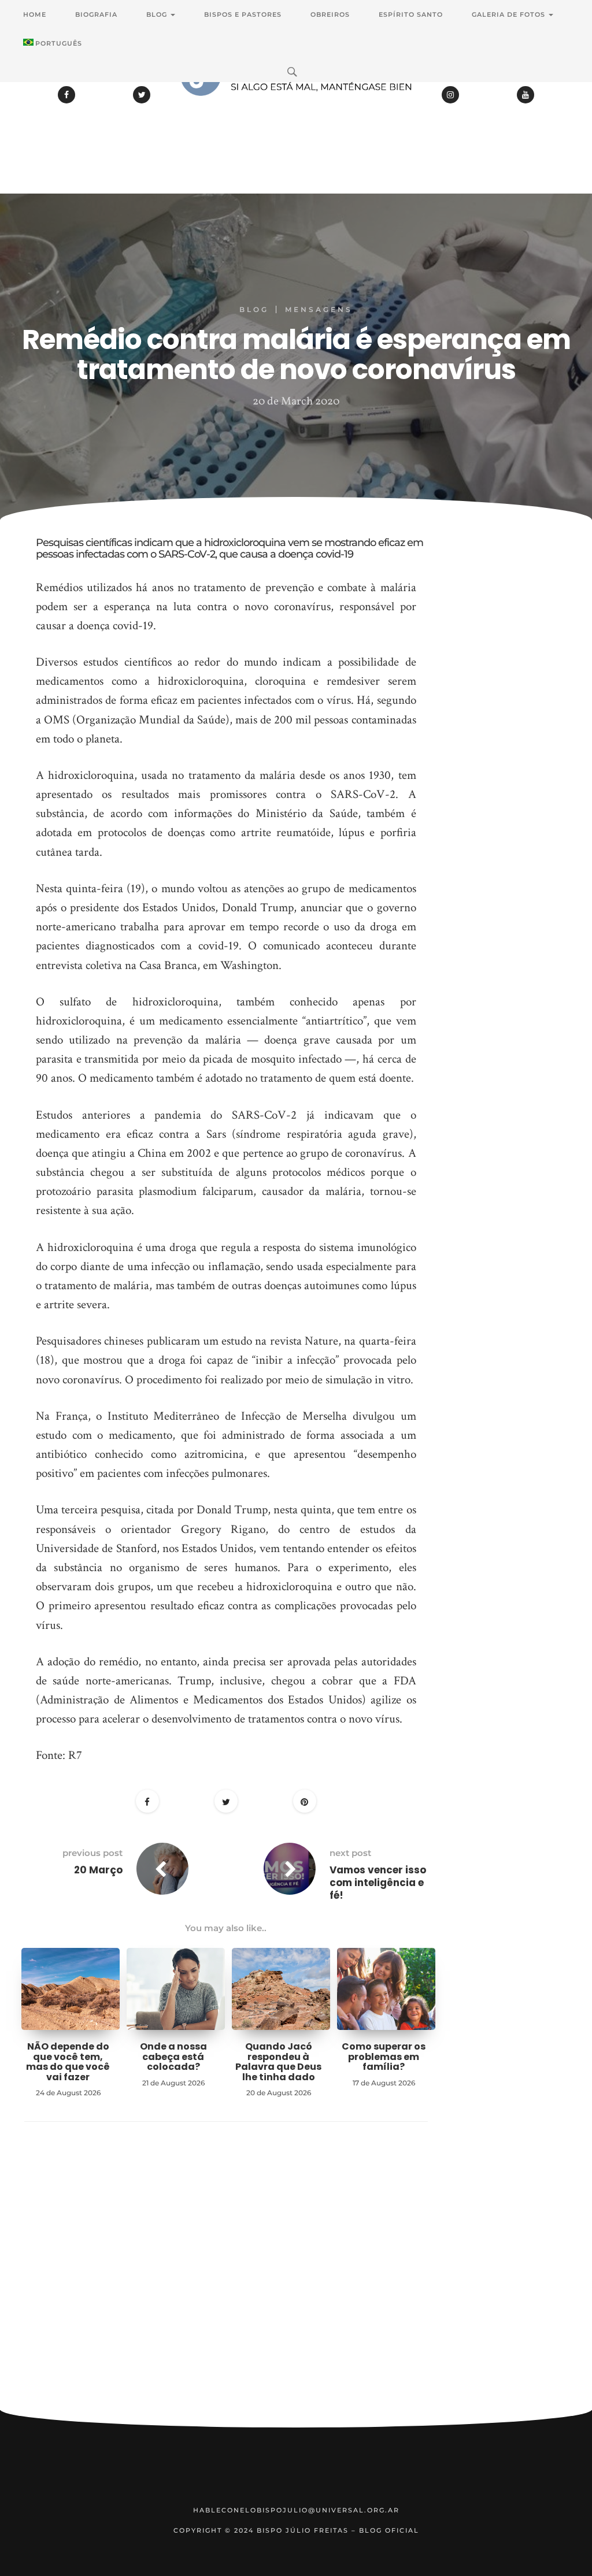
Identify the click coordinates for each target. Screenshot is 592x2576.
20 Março (98, 1870)
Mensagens (319, 309)
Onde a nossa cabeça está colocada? (173, 2057)
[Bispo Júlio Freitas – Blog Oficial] (296, 107)
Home (35, 14)
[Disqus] (226, 2284)
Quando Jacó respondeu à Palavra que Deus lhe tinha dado (278, 2062)
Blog (158, 14)
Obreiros (330, 14)
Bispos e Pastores (243, 14)
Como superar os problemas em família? (384, 2057)
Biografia (96, 14)
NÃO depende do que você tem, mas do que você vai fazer (68, 2062)
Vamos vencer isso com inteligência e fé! (378, 1883)
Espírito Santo (411, 14)
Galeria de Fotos (510, 14)
